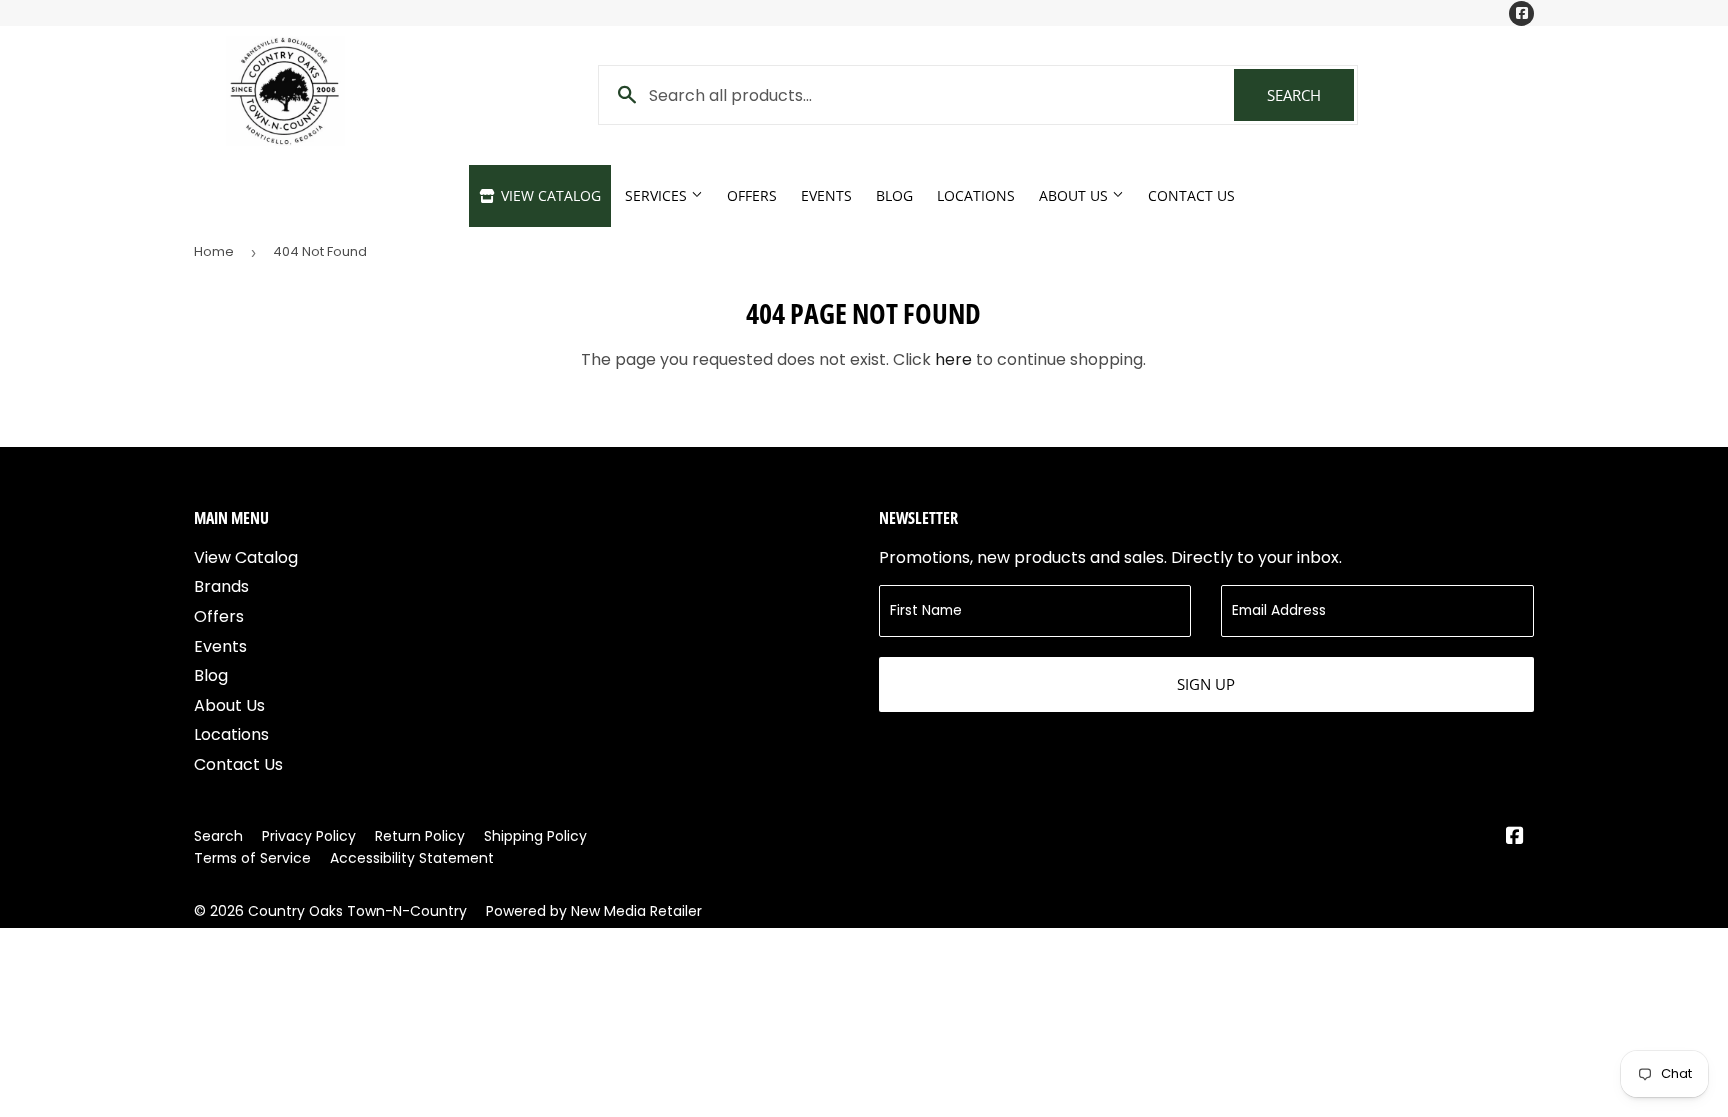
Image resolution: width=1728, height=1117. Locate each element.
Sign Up (1206, 684)
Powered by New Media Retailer (594, 911)
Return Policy (420, 836)
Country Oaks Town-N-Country (357, 911)
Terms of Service (252, 858)
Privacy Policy (309, 836)
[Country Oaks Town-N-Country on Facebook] (1515, 837)
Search (1310, 95)
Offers (752, 195)
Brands (221, 586)
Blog (894, 195)
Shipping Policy (535, 836)
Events (826, 195)
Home (214, 251)
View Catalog (549, 195)
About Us (1075, 195)
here (953, 359)
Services (658, 195)
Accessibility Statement (412, 858)
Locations (976, 195)
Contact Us (1191, 195)
